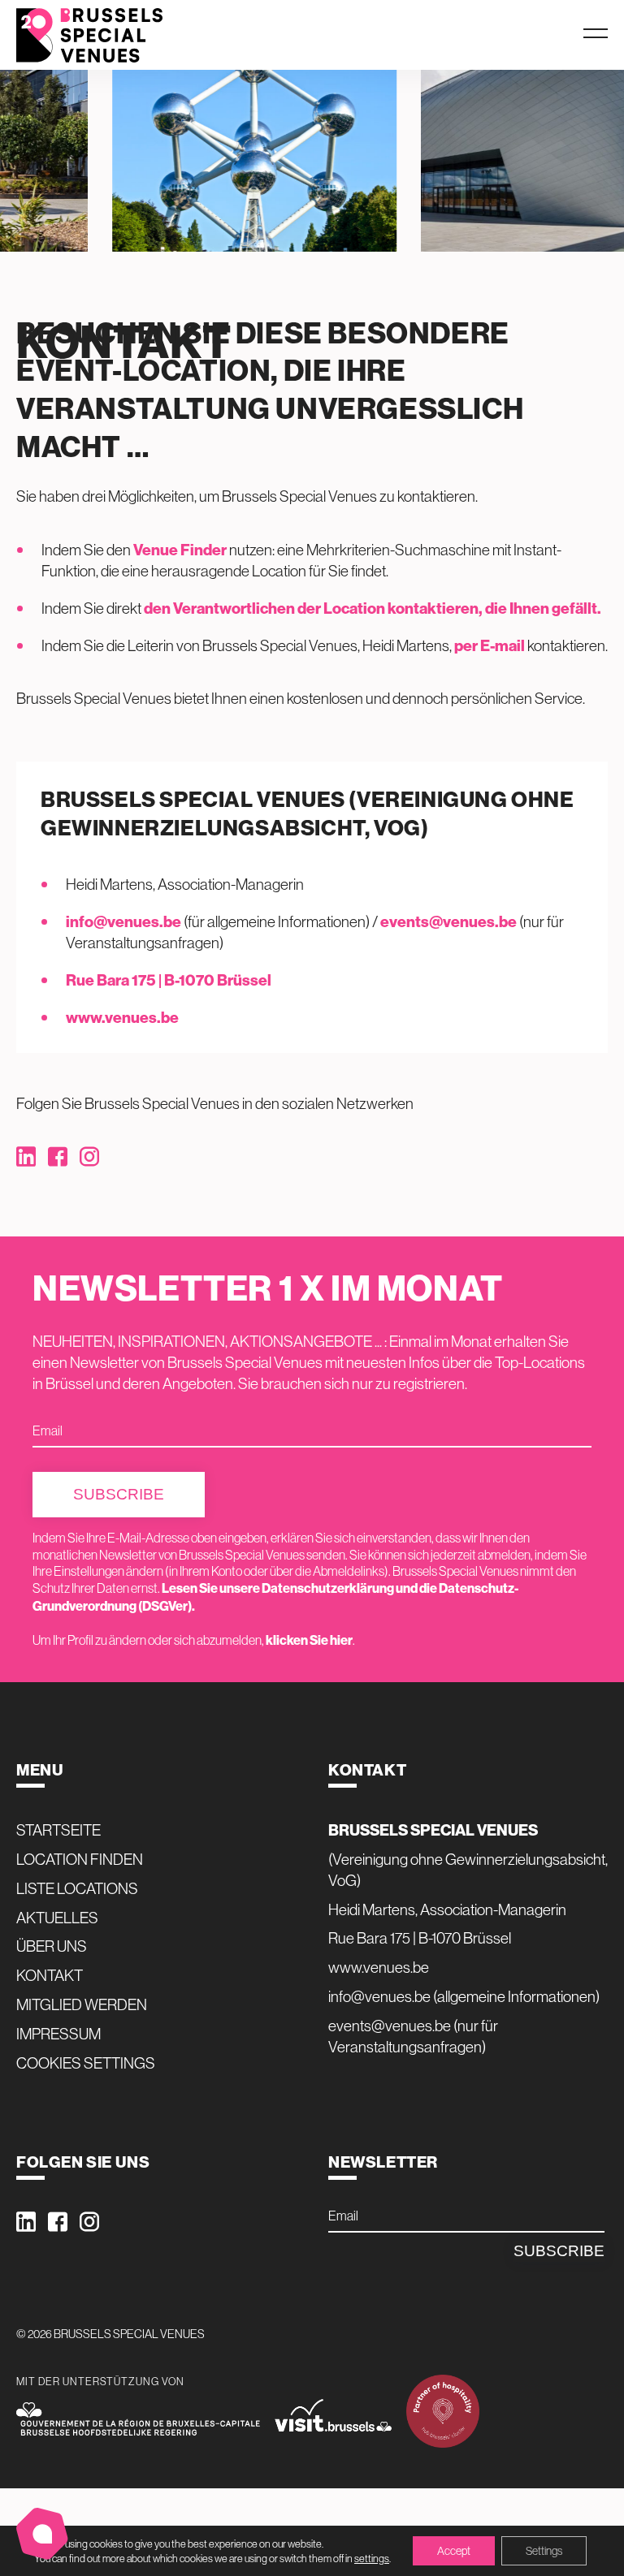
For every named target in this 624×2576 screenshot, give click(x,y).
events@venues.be (448, 921)
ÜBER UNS (52, 1946)
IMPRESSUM (58, 2034)
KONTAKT (50, 1975)
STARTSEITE (58, 1830)
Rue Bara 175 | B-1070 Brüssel (169, 980)
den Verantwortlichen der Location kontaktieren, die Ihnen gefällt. (373, 608)
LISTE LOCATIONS (77, 1888)
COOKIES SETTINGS (86, 2063)
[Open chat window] (42, 2534)
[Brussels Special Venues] (89, 35)
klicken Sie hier (309, 1640)
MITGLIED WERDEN (82, 2004)
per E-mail (490, 645)
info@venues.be (123, 921)
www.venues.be (122, 1017)
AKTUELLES (57, 1918)
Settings (544, 2551)
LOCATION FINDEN (80, 1859)
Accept (454, 2551)
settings (372, 2558)
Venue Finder (180, 550)
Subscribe (119, 1494)
